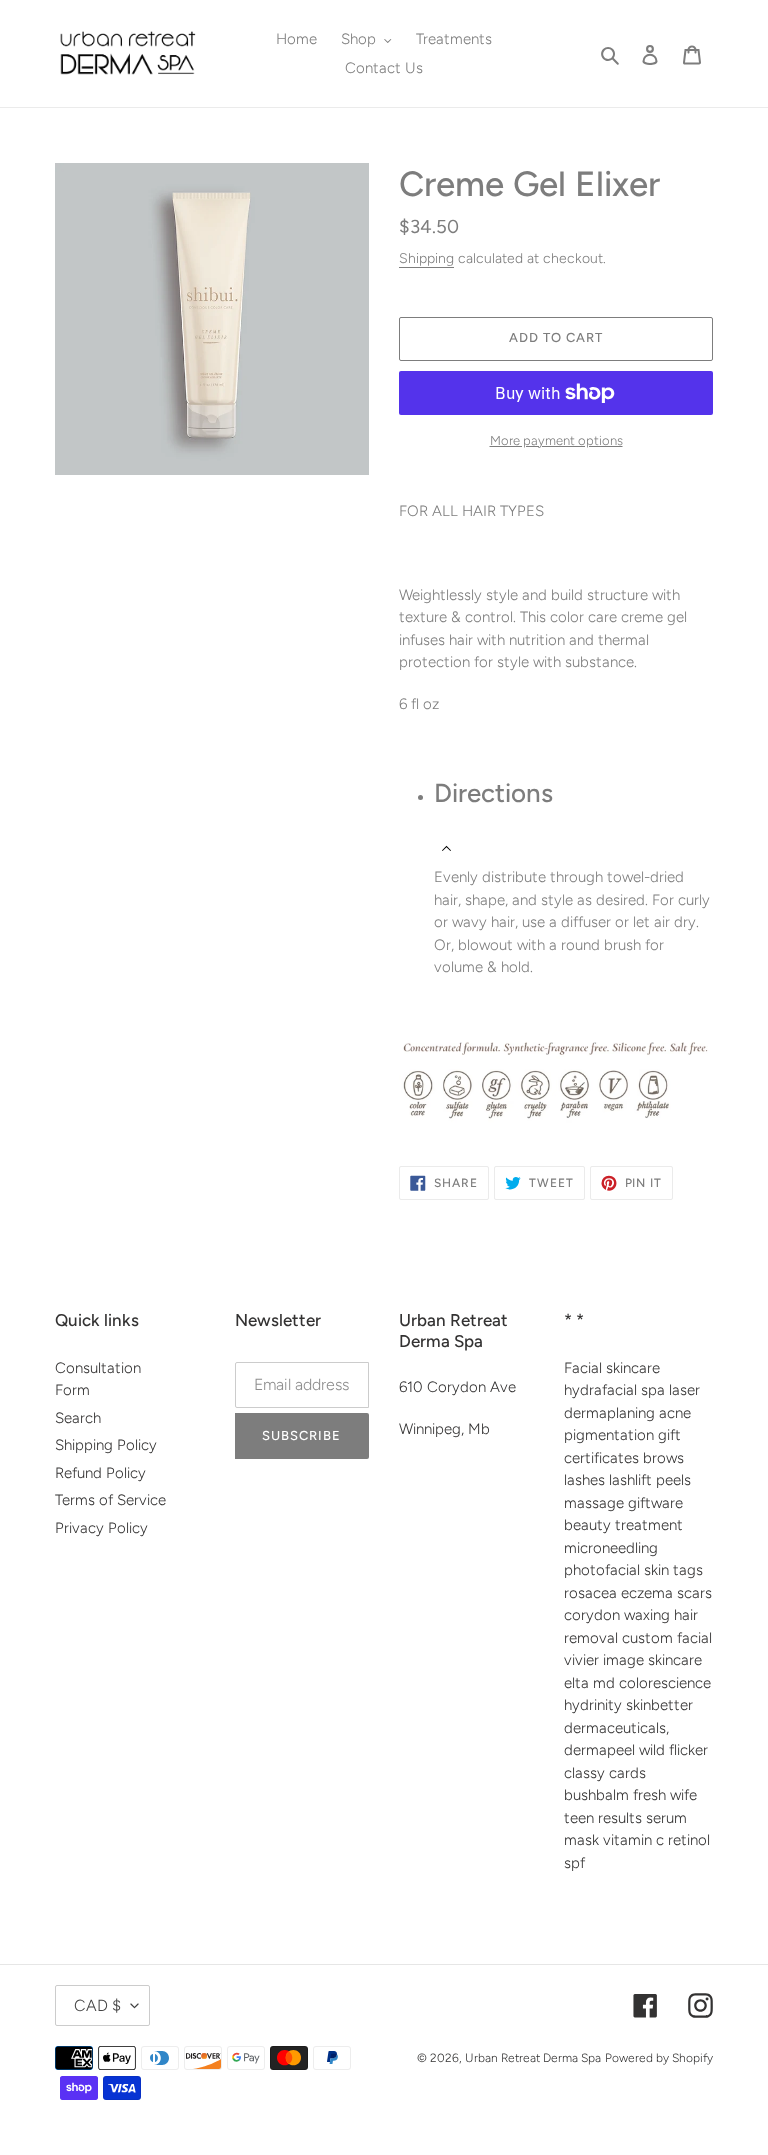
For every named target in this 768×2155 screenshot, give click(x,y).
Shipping (426, 258)
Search (78, 1418)
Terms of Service (110, 1500)
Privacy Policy (101, 1528)
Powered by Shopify (659, 2058)
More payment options (556, 440)
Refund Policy (100, 1473)
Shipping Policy (106, 1445)
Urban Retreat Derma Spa (533, 2058)
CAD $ (97, 2005)
